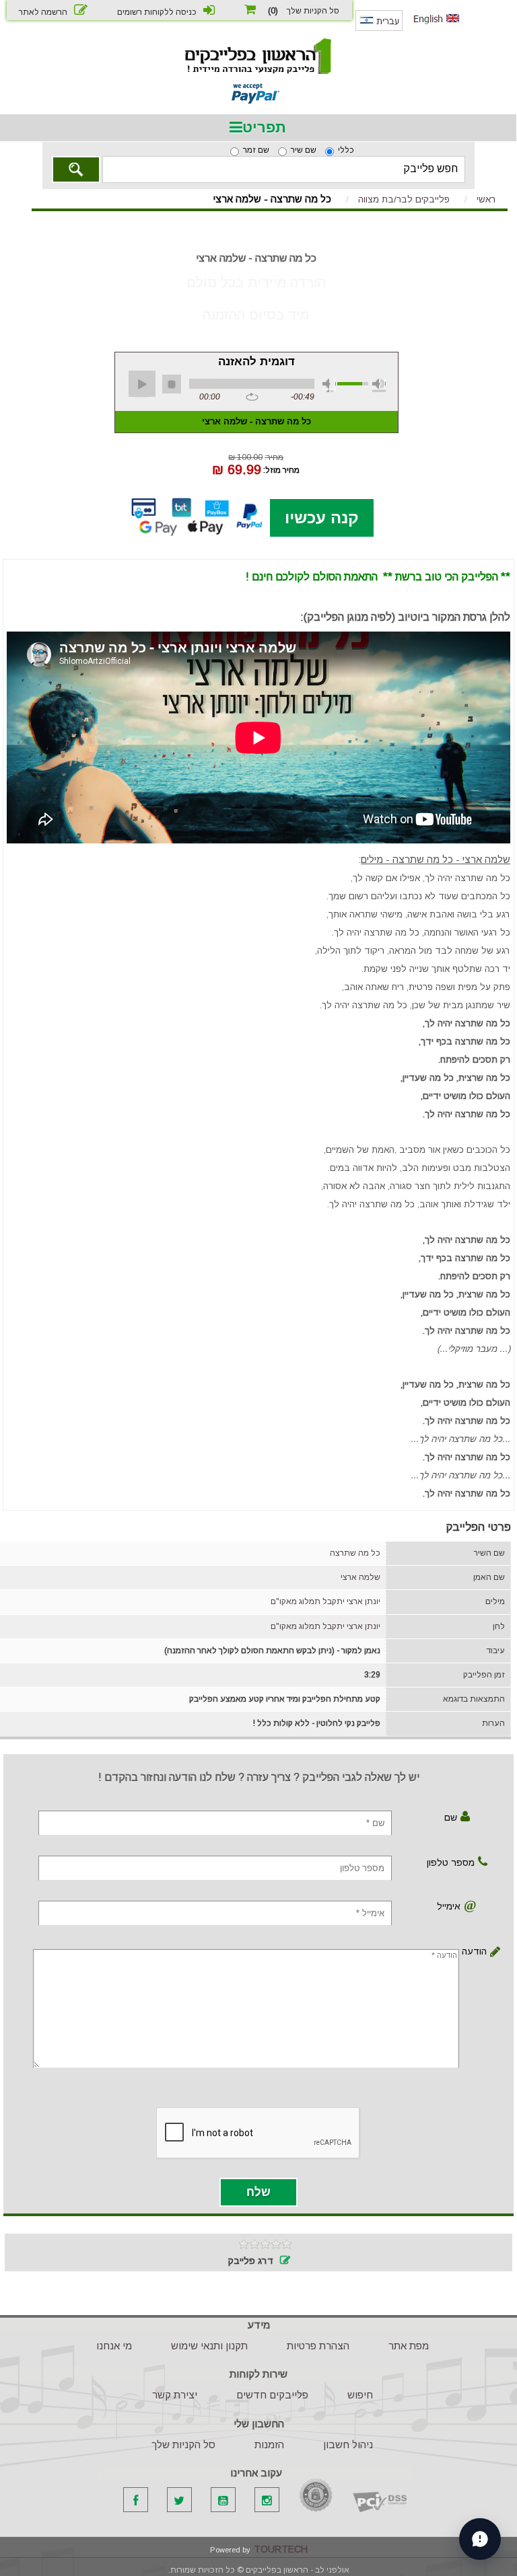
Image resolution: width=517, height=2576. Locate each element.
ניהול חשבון (348, 2445)
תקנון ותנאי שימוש (209, 2346)
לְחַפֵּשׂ (76, 169)
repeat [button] (252, 397)
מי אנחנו (114, 2346)
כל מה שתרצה (355, 1553)
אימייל (449, 1906)
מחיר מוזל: (281, 469)
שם (451, 1817)
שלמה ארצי (360, 1577)
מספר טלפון (451, 1862)
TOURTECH (281, 2549)
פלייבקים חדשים (272, 2395)
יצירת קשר (175, 2395)
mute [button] (329, 385)
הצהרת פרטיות (318, 2346)
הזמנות (269, 2445)
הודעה (477, 1951)
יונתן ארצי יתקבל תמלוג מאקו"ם (325, 1601)
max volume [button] (379, 385)
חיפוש (360, 2395)
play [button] (142, 384)
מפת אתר (409, 2346)
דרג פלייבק (250, 2261)
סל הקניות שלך (183, 2445)
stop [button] (172, 384)
